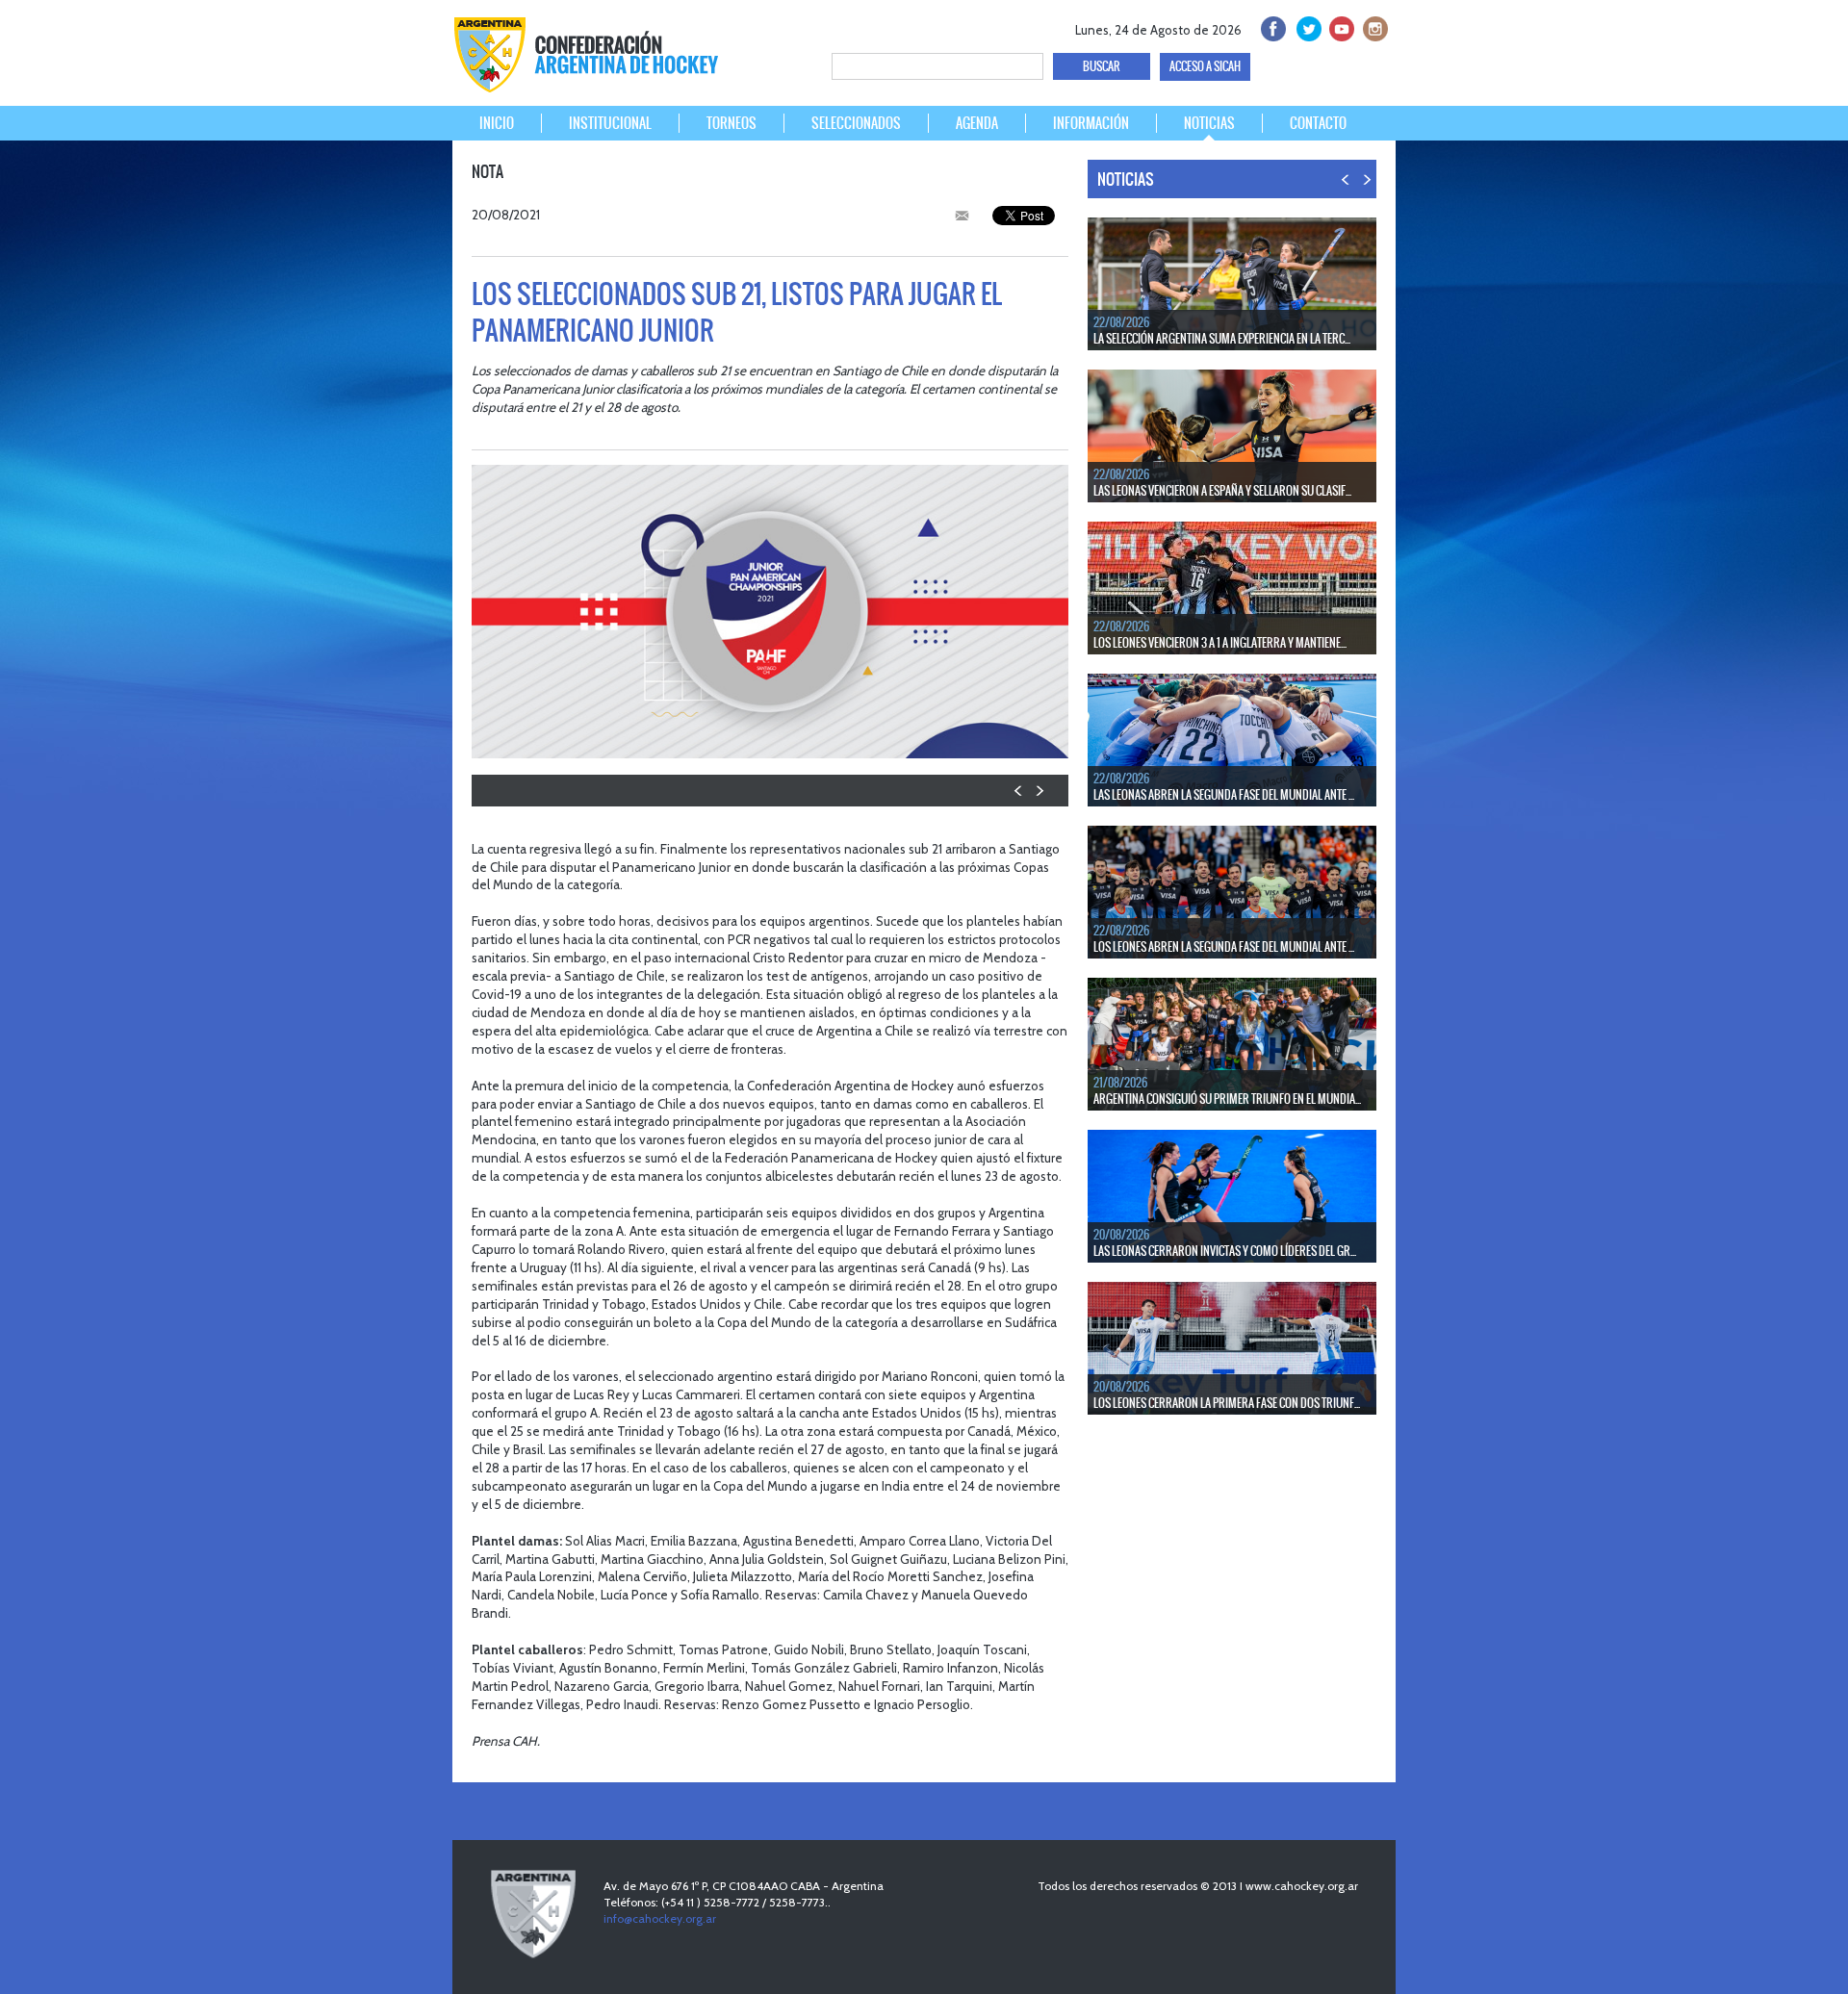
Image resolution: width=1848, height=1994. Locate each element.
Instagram (1373, 26)
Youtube (1339, 26)
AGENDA (977, 123)
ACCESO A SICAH (1205, 66)
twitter (1306, 26)
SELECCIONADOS (856, 123)
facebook (1272, 26)
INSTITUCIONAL (610, 123)
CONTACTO (1318, 123)
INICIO (497, 123)
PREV (1019, 791)
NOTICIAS (1209, 123)
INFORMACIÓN (1091, 123)
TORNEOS (731, 123)
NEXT (1039, 791)
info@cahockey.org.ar (660, 1918)
